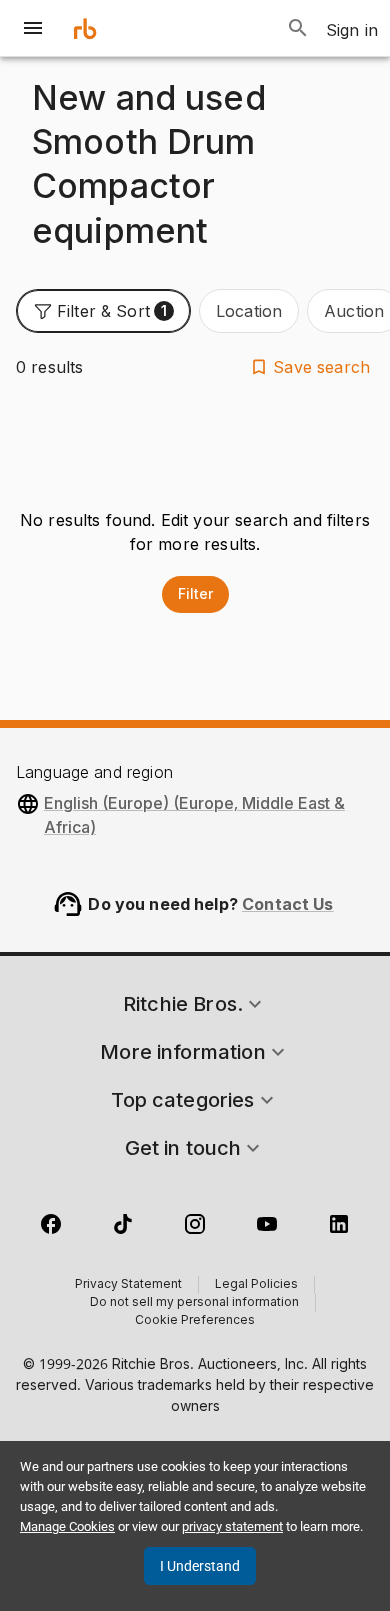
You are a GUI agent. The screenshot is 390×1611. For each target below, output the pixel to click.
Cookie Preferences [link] (195, 1321)
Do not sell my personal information (194, 1303)
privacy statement (232, 1526)
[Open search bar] (298, 28)
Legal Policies (256, 1285)
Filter (195, 593)
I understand (200, 1566)
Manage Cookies (67, 1526)
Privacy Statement (128, 1285)
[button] (103, 311)
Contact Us (288, 904)
